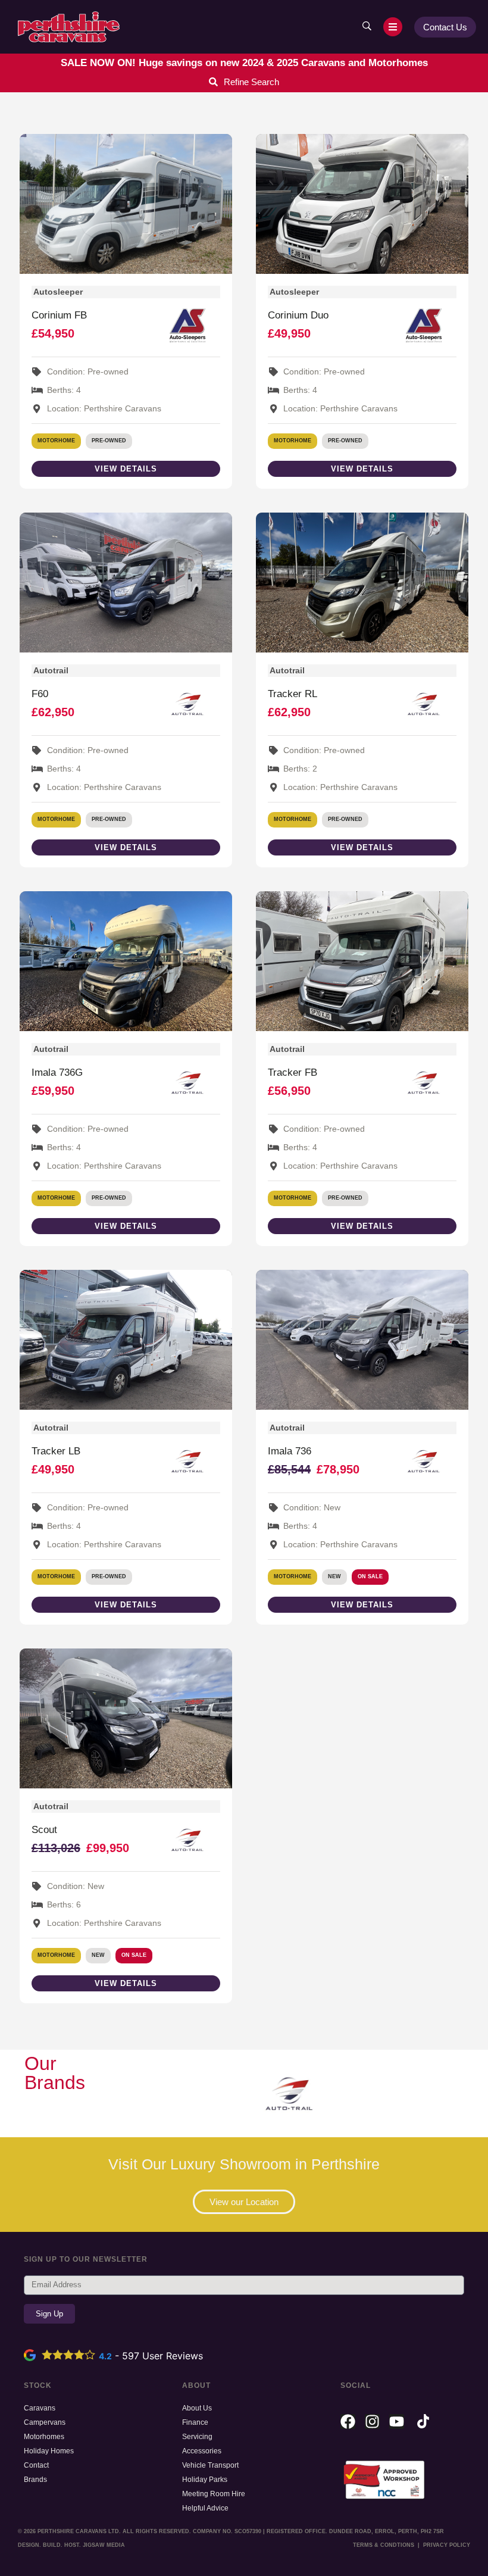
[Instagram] (372, 2422)
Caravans (40, 2408)
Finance (195, 2422)
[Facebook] (348, 2422)
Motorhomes (44, 2437)
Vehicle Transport (210, 2465)
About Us (197, 2408)
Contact (36, 2465)
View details (126, 469)
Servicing (197, 2437)
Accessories (202, 2451)
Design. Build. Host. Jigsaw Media (71, 2545)
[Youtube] (397, 2422)
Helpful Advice (205, 2508)
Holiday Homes (49, 2451)
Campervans (45, 2422)
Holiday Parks (205, 2480)
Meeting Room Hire (214, 2494)
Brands (35, 2480)
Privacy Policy (447, 2545)
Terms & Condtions (384, 2545)
